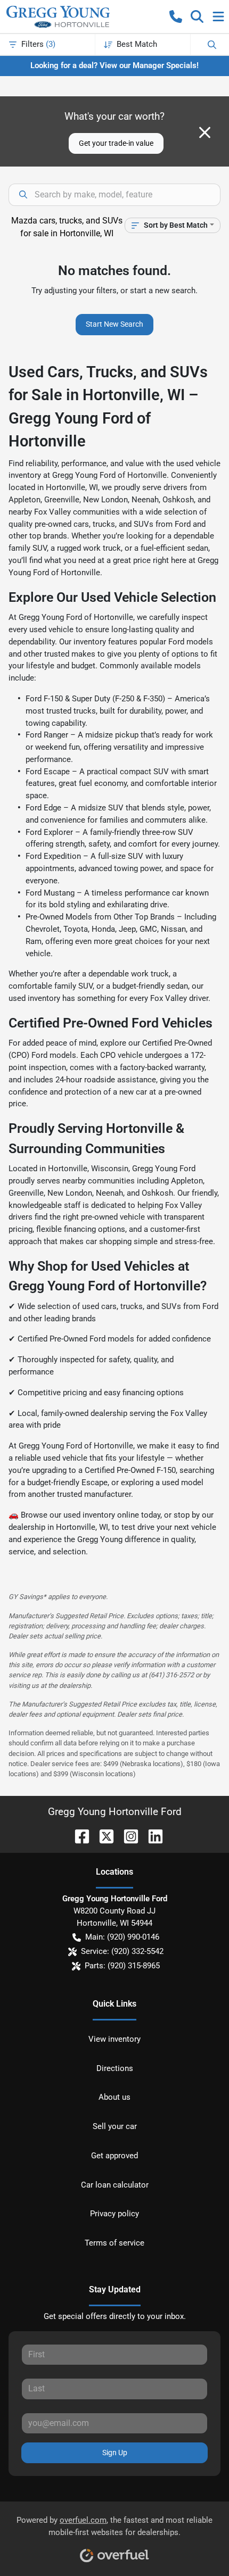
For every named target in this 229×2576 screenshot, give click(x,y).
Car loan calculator (115, 2185)
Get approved (114, 2156)
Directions (115, 2068)
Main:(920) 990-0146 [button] (122, 1937)
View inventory (114, 2039)
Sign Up (115, 2453)
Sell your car (115, 2126)
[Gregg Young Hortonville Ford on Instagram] (127, 1836)
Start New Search (114, 324)
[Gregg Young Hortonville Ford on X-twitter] (102, 1836)
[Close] (205, 132)
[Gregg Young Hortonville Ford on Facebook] (78, 1836)
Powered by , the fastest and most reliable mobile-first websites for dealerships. (114, 2526)
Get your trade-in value (116, 143)
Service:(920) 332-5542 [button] (122, 1951)
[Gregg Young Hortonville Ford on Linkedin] (151, 1836)
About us (114, 2097)
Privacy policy (114, 2214)
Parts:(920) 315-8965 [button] (122, 1966)
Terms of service (114, 2243)
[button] (176, 16)
